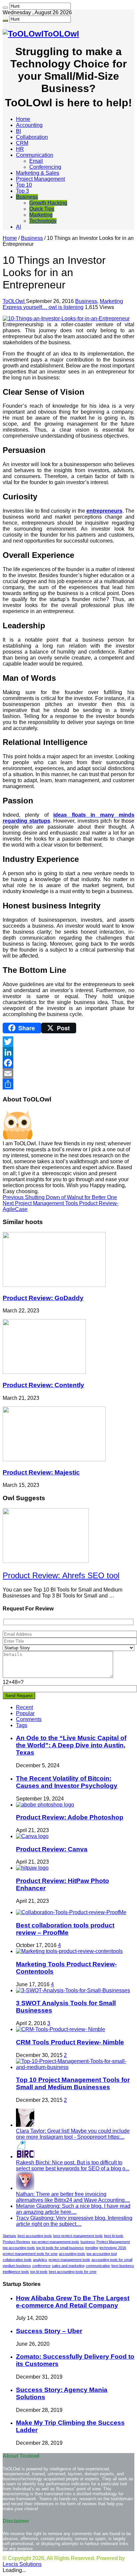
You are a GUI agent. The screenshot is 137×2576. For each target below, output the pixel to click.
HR (20, 149)
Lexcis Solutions (22, 2564)
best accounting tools (35, 2236)
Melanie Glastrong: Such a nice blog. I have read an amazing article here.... (73, 2209)
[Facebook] (68, 1063)
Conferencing (45, 167)
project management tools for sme (30, 2254)
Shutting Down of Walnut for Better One (60, 1197)
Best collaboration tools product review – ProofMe (65, 1929)
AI (18, 227)
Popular (25, 1713)
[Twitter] (68, 1042)
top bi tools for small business (60, 2248)
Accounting (29, 125)
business (88, 2242)
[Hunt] (5, 8)
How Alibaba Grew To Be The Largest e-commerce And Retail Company (73, 2302)
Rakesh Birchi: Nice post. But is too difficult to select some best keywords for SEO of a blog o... (73, 2165)
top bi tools (39, 2272)
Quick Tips (42, 209)
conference (41, 2266)
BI (18, 131)
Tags (22, 1725)
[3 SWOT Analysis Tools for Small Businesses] (73, 1990)
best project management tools (78, 2236)
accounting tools (72, 2254)
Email (36, 161)
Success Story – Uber (49, 2331)
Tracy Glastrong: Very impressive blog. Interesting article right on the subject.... (74, 2221)
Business (27, 197)
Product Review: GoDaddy (43, 1298)
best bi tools (114, 2236)
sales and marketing (68, 2266)
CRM (22, 143)
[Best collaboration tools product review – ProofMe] (71, 1912)
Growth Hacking (48, 203)
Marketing (41, 215)
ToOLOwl (14, 301)
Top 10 (24, 185)
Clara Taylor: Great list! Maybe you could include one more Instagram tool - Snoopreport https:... (73, 2134)
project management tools (69, 2260)
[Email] (68, 1074)
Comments (29, 1719)
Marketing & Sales (38, 173)
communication (98, 2266)
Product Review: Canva (52, 1849)
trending (92, 2248)
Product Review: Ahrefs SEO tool (61, 1575)
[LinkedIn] (68, 1052)
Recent (24, 1707)
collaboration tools (17, 2260)
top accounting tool (102, 2254)
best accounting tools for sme (73, 2272)
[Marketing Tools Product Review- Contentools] (69, 1951)
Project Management (40, 179)
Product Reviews (16, 2242)
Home (23, 119)
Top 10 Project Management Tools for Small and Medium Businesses (73, 2083)
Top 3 (22, 191)
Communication (35, 155)
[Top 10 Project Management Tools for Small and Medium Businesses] (75, 2067)
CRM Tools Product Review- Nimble (70, 2042)
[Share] (68, 1084)
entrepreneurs (104, 511)
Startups (9, 2236)
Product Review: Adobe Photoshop (70, 1817)
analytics (40, 2260)
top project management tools (55, 2242)
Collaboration (32, 137)
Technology (43, 221)
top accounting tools (19, 2248)
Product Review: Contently (43, 1385)
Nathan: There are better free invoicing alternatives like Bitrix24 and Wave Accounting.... (73, 2197)
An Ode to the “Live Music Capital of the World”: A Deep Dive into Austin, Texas (71, 1745)
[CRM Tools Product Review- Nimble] (61, 2029)
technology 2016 (113, 2248)
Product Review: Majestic (41, 1472)
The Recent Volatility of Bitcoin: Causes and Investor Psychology (67, 1782)
